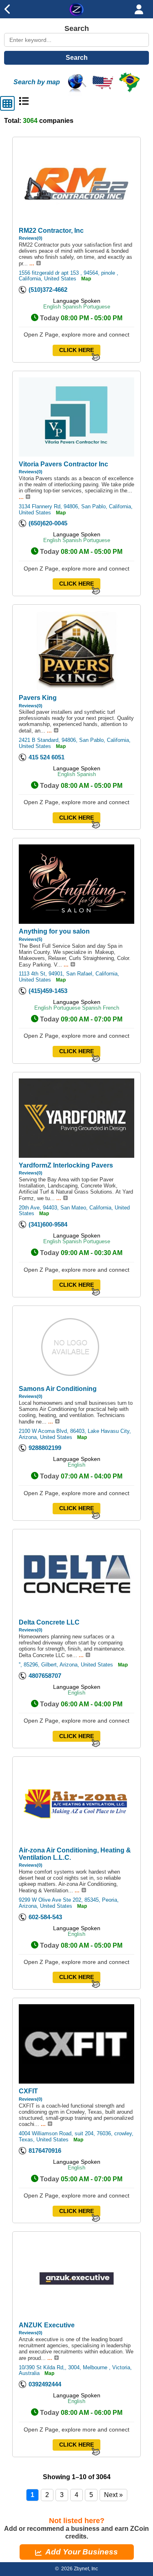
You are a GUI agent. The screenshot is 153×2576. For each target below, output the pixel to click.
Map (86, 279)
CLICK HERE (76, 350)
